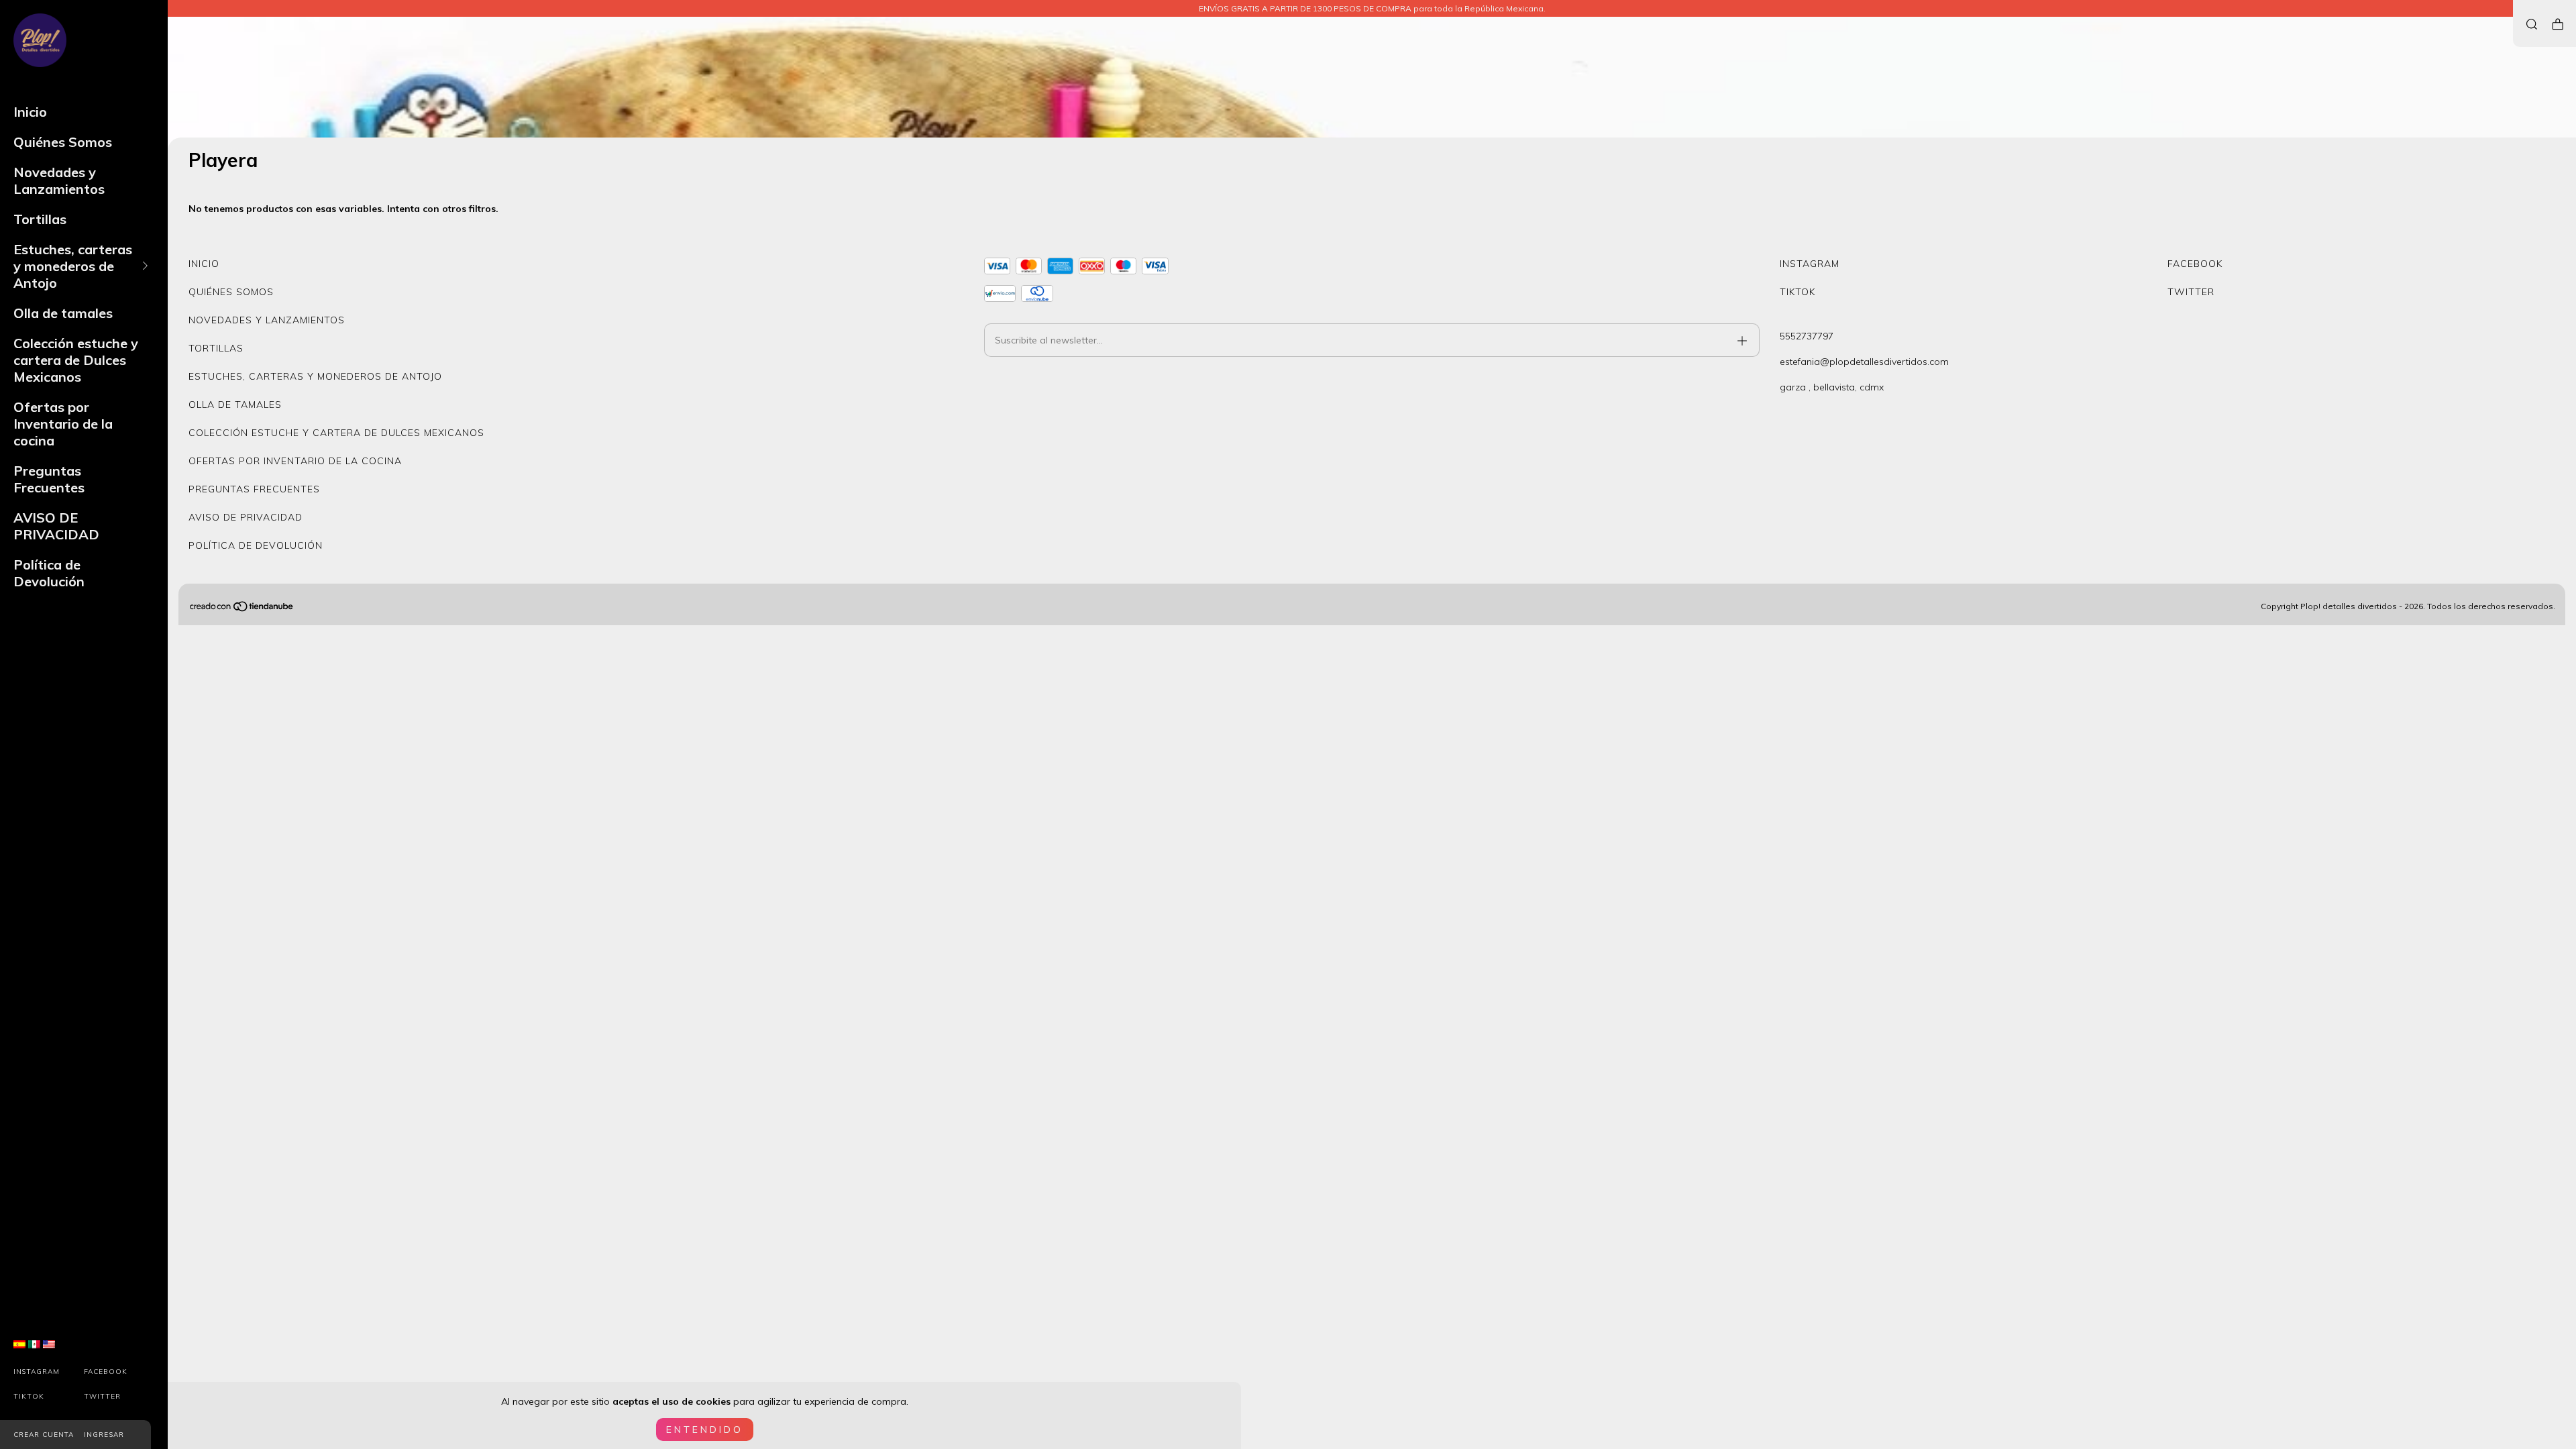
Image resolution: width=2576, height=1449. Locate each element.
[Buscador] (2532, 24)
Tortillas (40, 219)
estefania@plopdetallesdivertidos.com (1864, 362)
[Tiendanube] (242, 609)
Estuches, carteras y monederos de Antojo (73, 266)
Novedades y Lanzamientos (59, 180)
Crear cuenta (44, 1435)
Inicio (30, 112)
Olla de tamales (63, 313)
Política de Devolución (49, 573)
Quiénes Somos (63, 142)
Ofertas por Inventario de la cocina (63, 424)
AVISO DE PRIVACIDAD (56, 526)
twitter (102, 1396)
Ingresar (104, 1435)
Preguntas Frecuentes (49, 479)
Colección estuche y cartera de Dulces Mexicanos (76, 360)
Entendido (705, 1430)
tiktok (29, 1396)
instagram (37, 1372)
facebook (106, 1372)
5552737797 (1807, 336)
